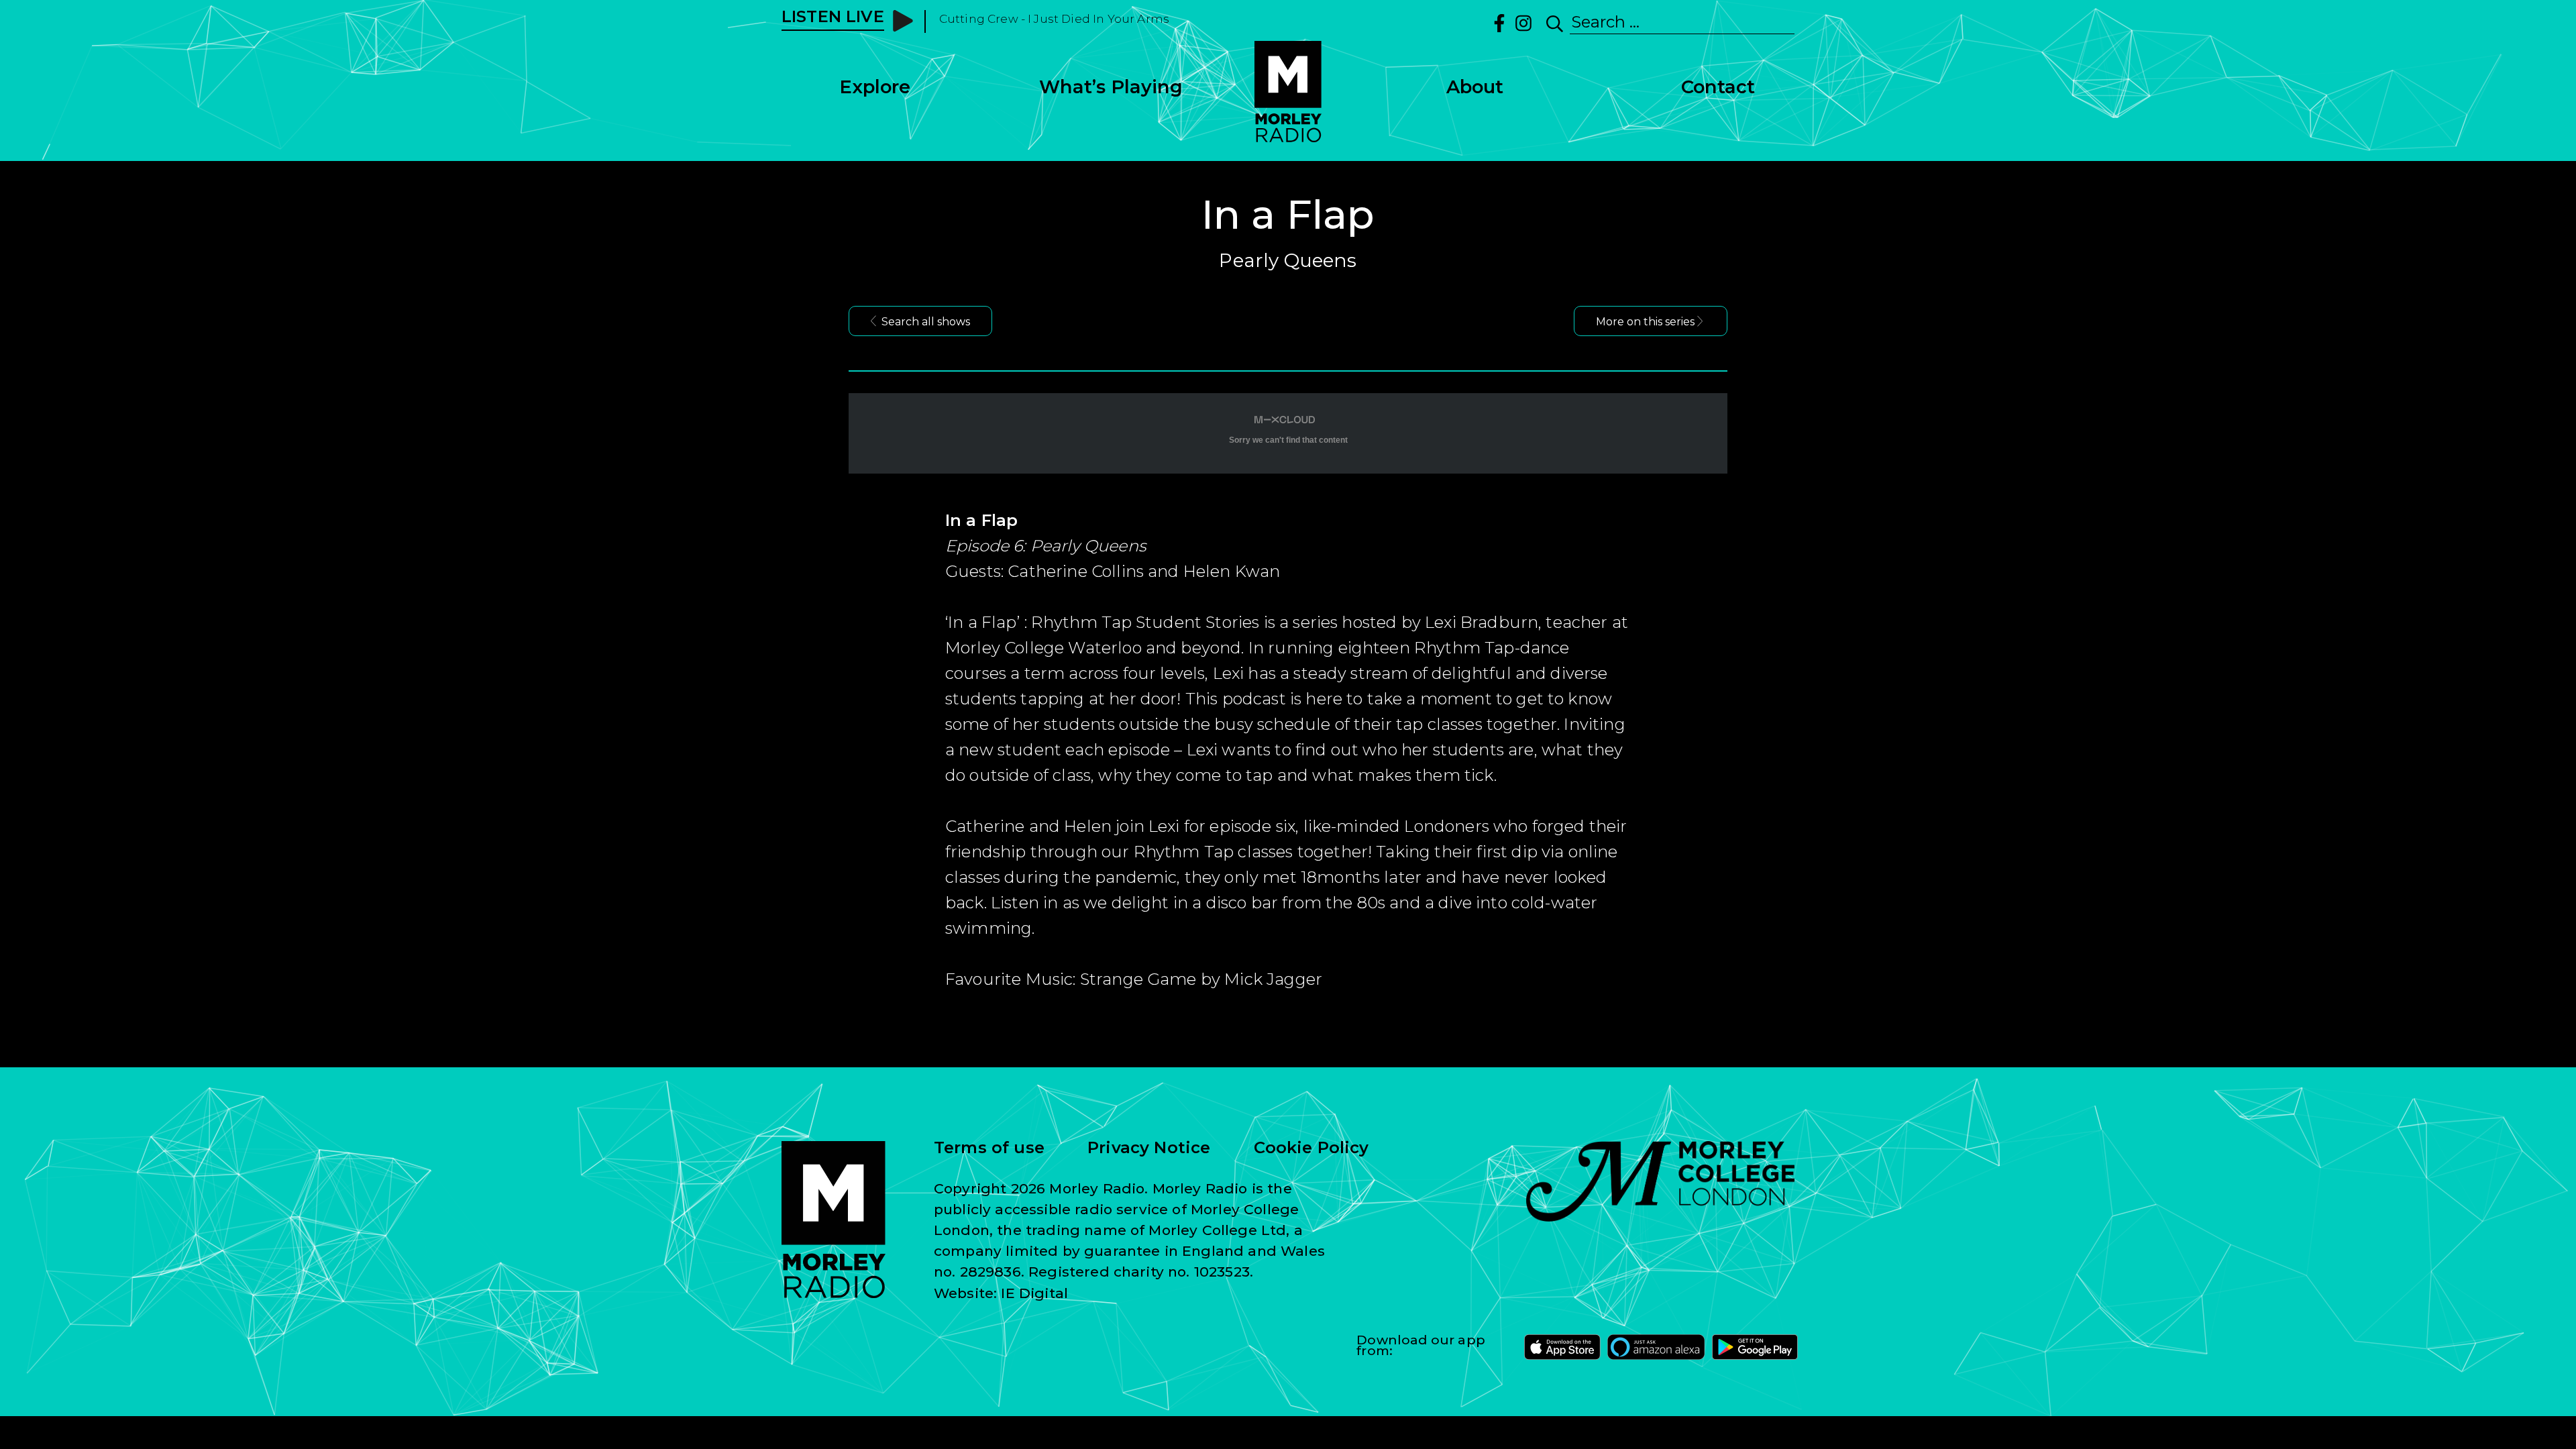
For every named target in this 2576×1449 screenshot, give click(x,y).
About (1475, 87)
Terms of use (989, 1148)
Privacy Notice (1149, 1148)
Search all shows (926, 322)
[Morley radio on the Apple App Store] (1562, 1347)
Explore (875, 87)
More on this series (1645, 322)
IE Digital (1034, 1293)
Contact (1718, 87)
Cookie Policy (1311, 1148)
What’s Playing (1111, 87)
